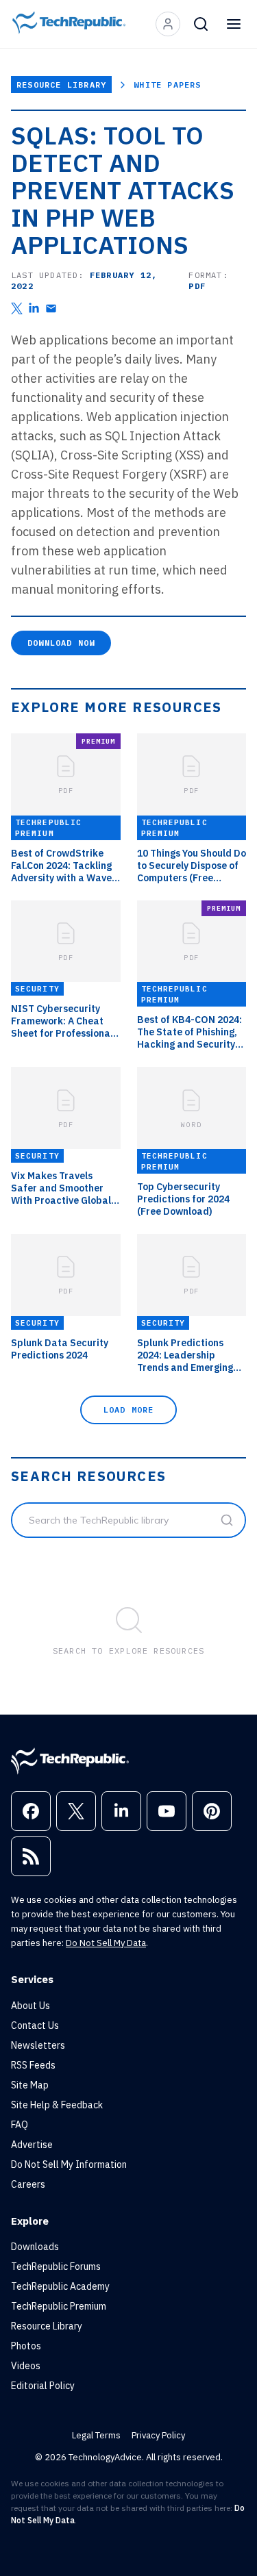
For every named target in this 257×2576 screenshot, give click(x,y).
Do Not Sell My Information (69, 2164)
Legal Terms (96, 2435)
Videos (26, 2366)
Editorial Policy (43, 2386)
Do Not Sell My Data (106, 1943)
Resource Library (61, 85)
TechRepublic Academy (60, 2286)
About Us (30, 2006)
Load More (129, 1410)
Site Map (30, 2085)
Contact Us (35, 2025)
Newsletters (38, 2045)
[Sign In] (168, 24)
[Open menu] (234, 24)
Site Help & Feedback (57, 2105)
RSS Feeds (33, 2065)
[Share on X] (17, 308)
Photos (26, 2346)
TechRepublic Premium (59, 2306)
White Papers (167, 85)
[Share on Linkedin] (34, 308)
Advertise (32, 2145)
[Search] (201, 24)
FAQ (20, 2125)
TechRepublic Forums (56, 2266)
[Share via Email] (51, 308)
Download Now (61, 643)
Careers (28, 2184)
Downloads (35, 2247)
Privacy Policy (158, 2435)
